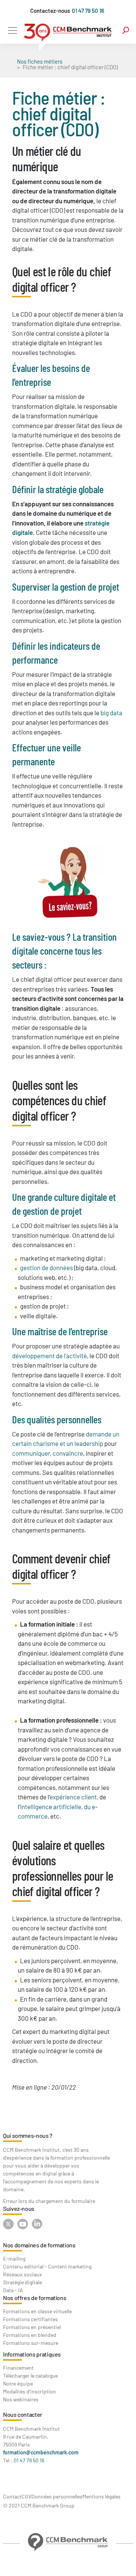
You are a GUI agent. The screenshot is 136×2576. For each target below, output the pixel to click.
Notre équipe (18, 2383)
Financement (18, 2368)
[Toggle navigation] (12, 30)
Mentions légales (101, 2496)
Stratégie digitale (22, 2282)
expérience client (73, 1797)
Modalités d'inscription (29, 2391)
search (126, 30)
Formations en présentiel (32, 2327)
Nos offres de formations (35, 2298)
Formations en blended (30, 2335)
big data (111, 713)
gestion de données (46, 1267)
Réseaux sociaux (22, 2274)
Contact (12, 2496)
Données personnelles (57, 2496)
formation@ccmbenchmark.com (41, 2452)
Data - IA (13, 2290)
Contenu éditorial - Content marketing (47, 2266)
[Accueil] (68, 35)
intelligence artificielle (51, 1807)
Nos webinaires (21, 2399)
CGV (26, 2496)
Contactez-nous (50, 11)
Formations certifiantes (30, 2319)
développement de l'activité (49, 1356)
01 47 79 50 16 (88, 11)
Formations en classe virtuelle (37, 2311)
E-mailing (14, 2258)
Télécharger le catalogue (30, 2376)
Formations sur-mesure (31, 2343)
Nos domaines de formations (39, 2245)
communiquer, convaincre (48, 1453)
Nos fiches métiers (40, 61)
